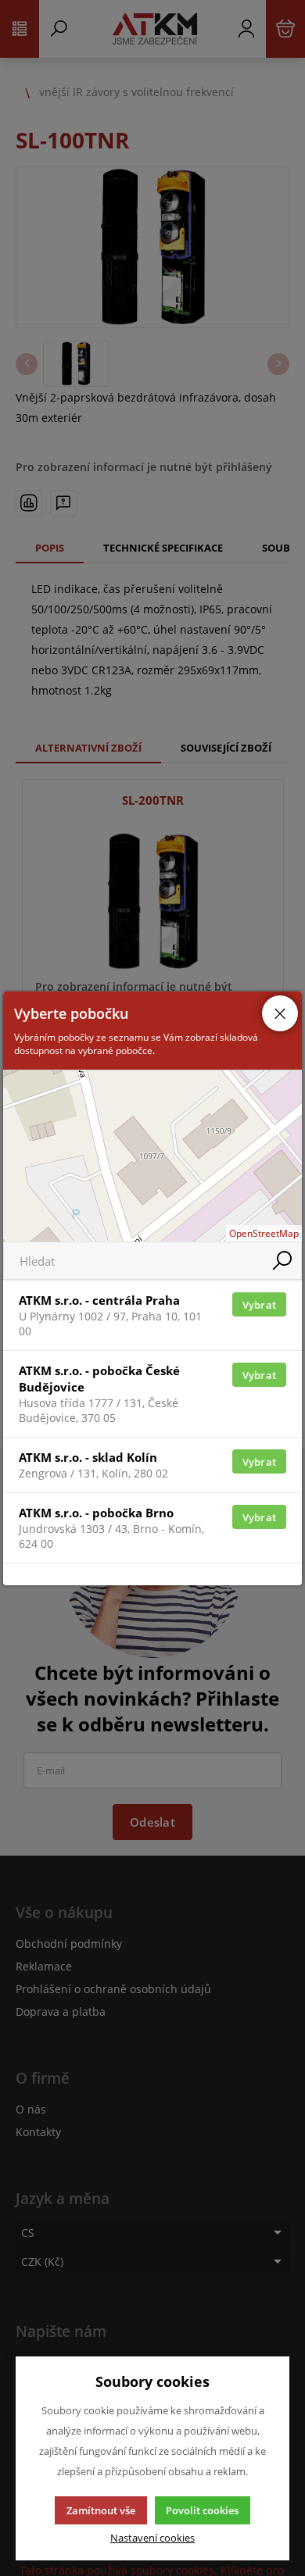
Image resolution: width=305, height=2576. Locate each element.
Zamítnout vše (101, 2510)
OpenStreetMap (264, 1233)
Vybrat (260, 1305)
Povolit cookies (202, 2510)
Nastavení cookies (152, 2538)
